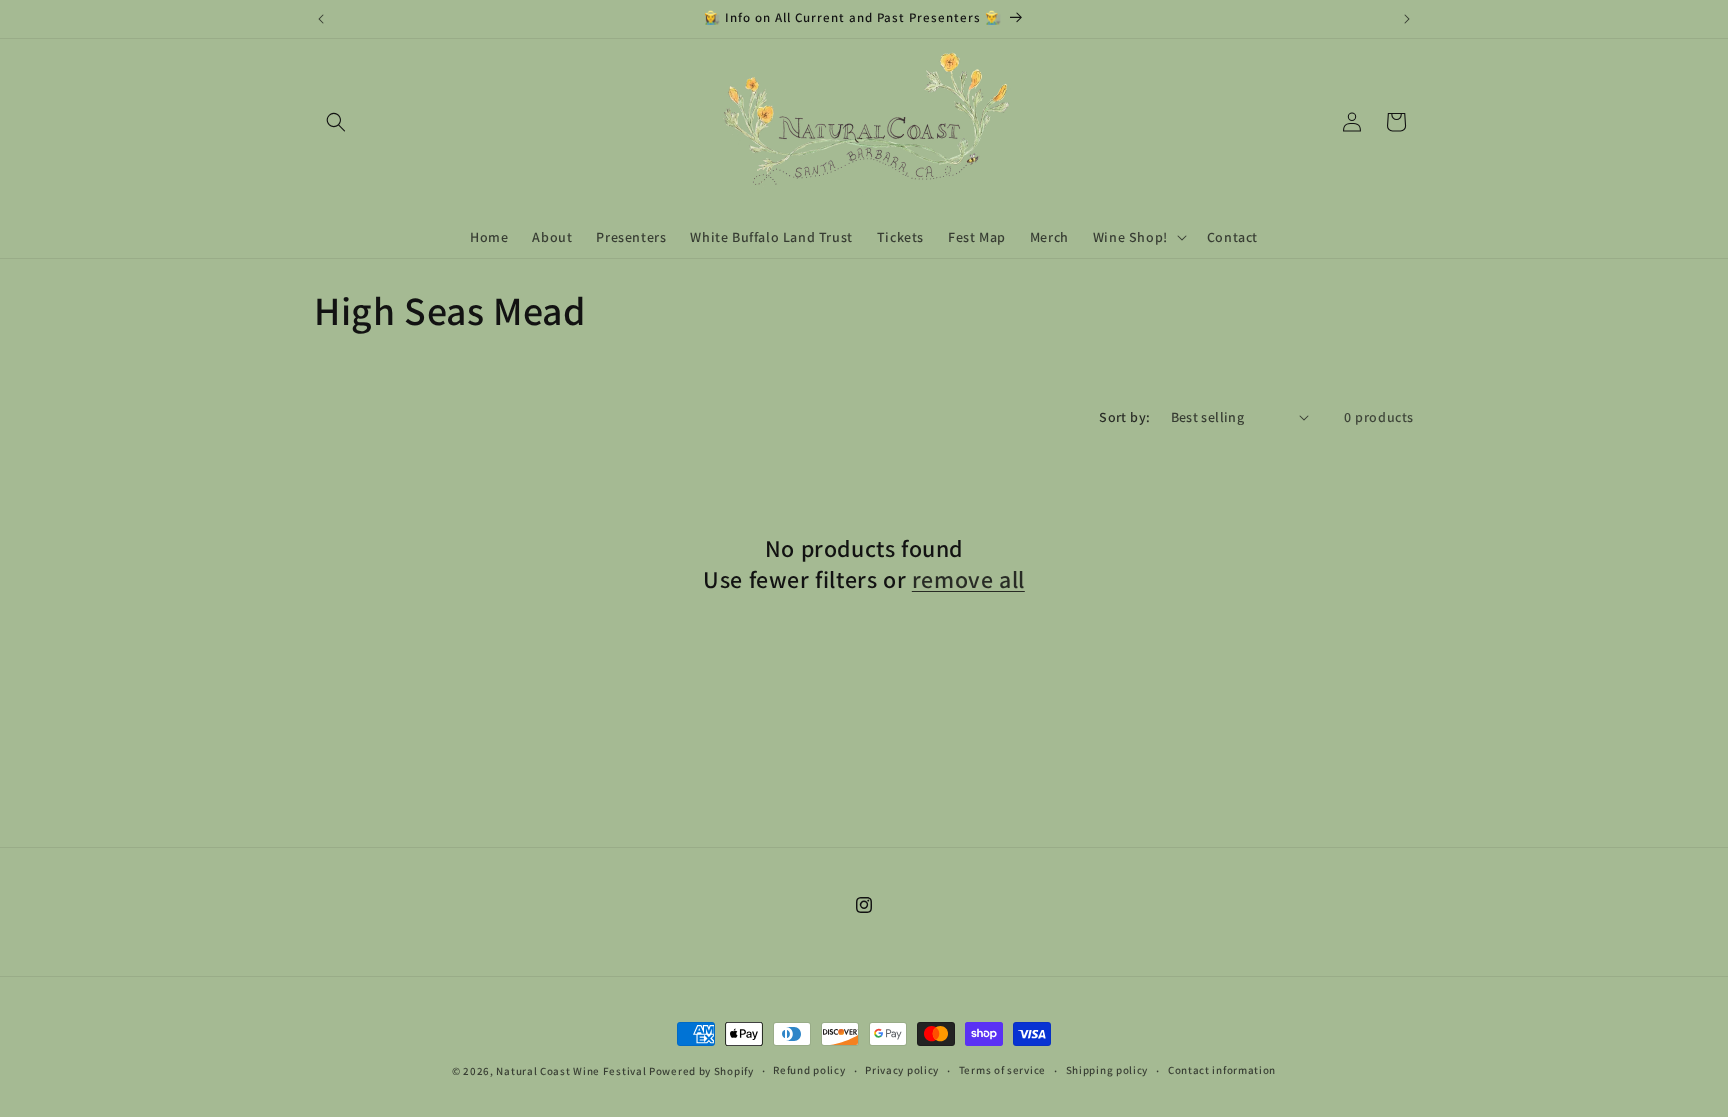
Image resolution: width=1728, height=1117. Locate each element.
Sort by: (1124, 417)
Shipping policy (1107, 1070)
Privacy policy (902, 1070)
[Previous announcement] (321, 19)
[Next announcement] (1407, 19)
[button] (336, 122)
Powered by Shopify (701, 1071)
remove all (968, 579)
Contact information (1222, 1070)
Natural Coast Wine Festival (571, 1071)
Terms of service (1002, 1070)
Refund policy (809, 1070)
